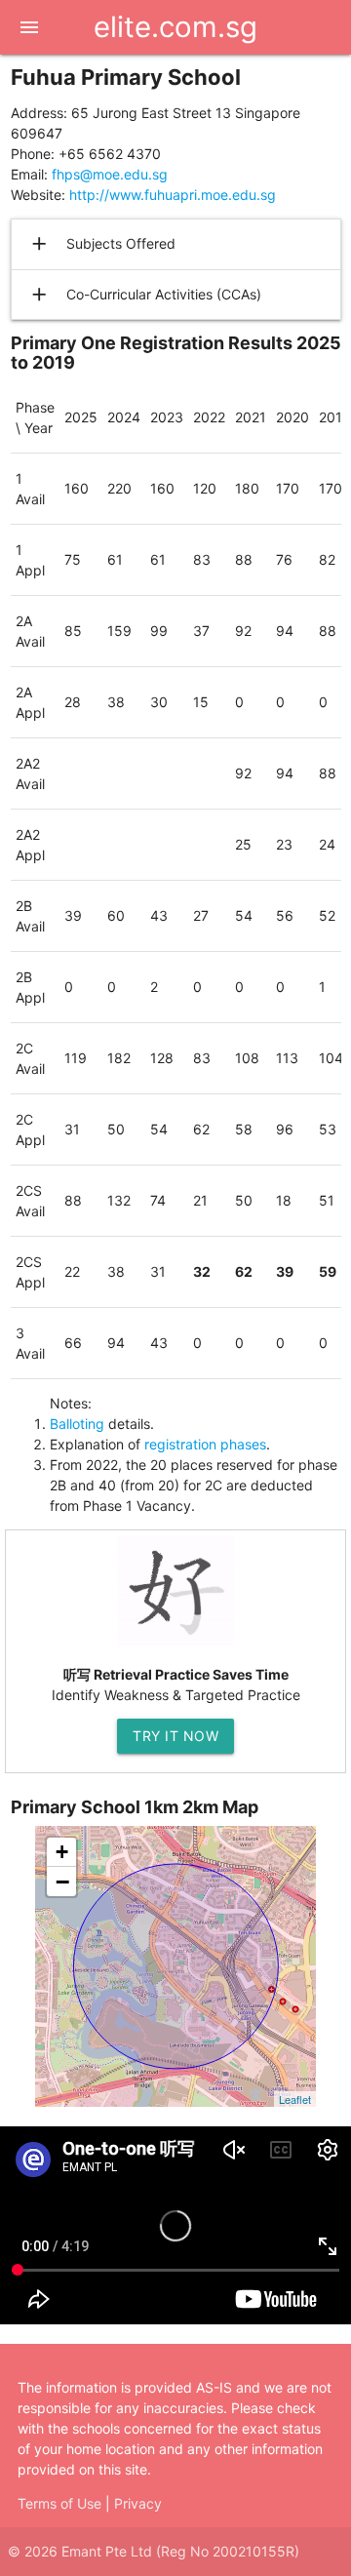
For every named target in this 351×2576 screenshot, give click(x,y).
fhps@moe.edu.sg (110, 174)
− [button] (62, 1882)
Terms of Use (59, 2503)
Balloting (77, 1424)
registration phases (205, 1444)
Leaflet (295, 2099)
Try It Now (175, 1736)
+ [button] (62, 1852)
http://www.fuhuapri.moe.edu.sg (173, 195)
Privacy (138, 2503)
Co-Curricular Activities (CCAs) (145, 295)
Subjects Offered (102, 244)
